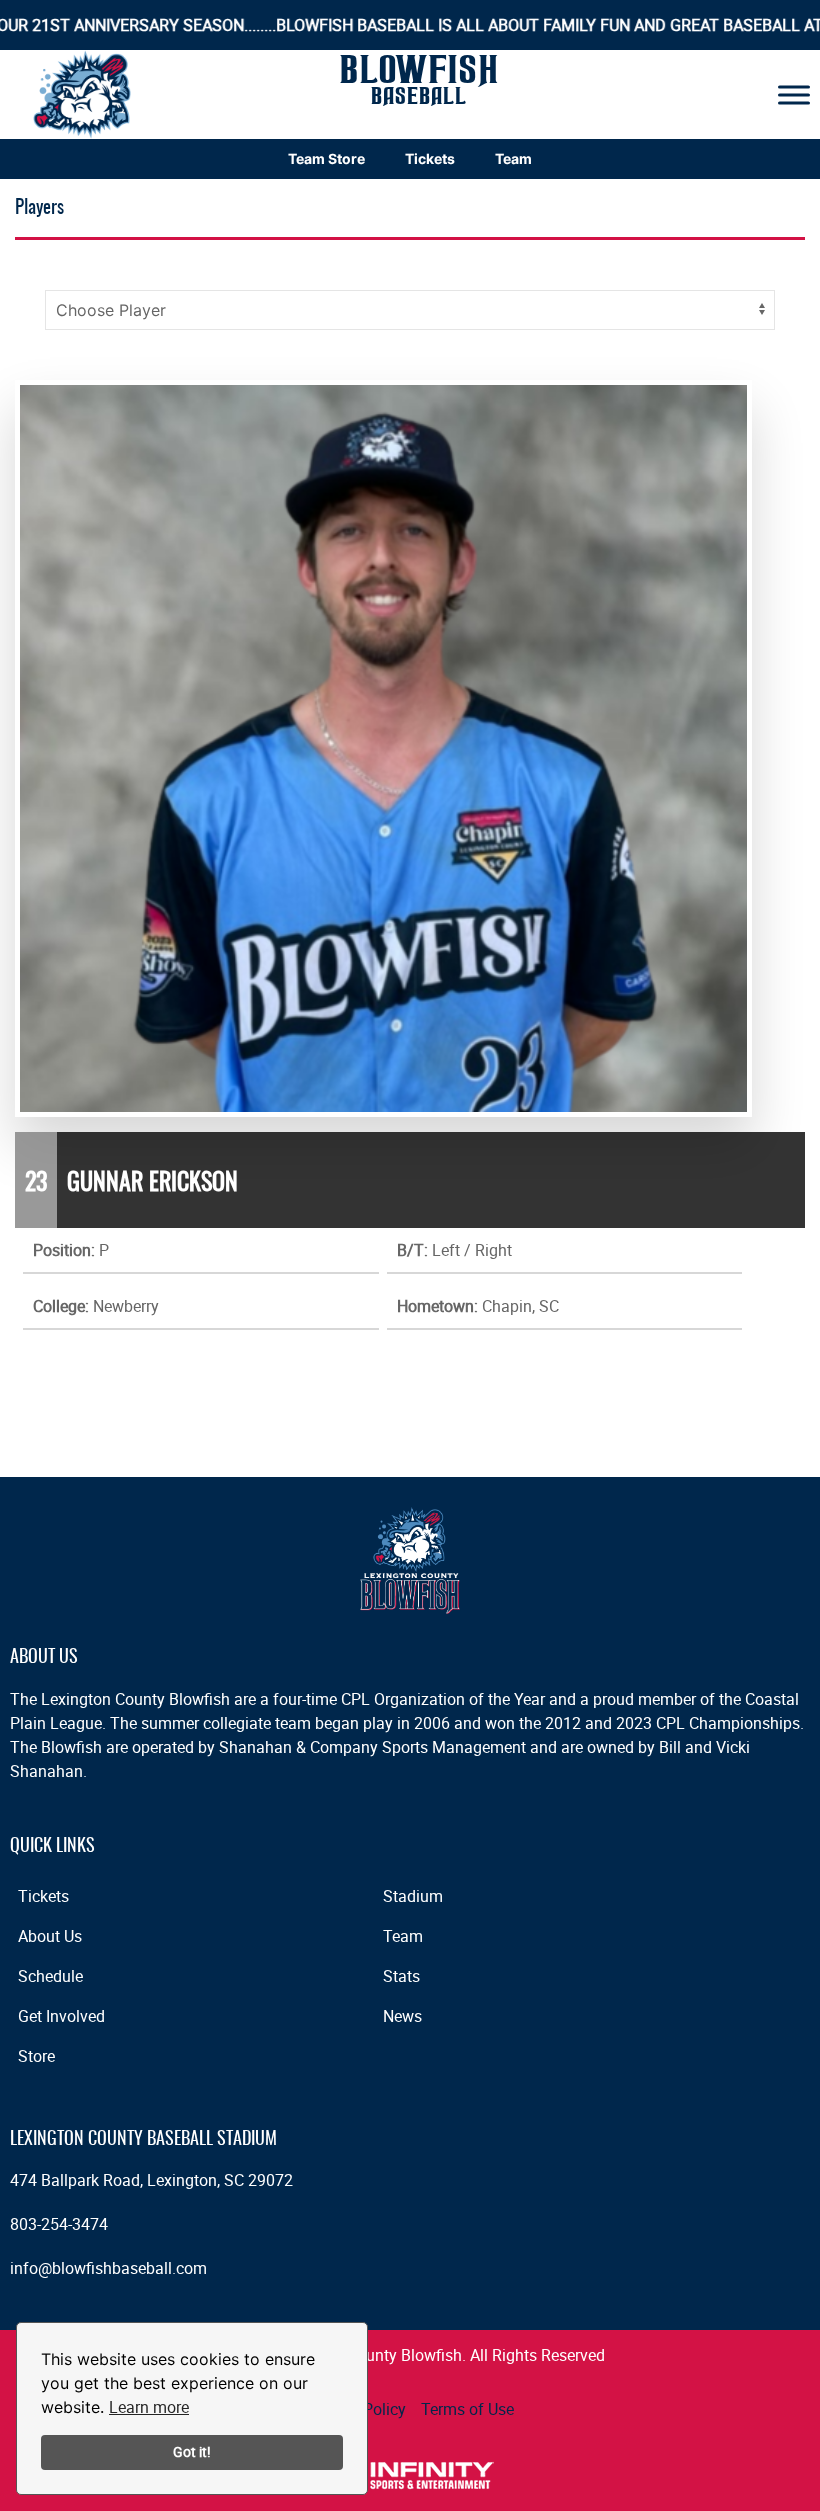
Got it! (192, 2451)
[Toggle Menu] (794, 94)
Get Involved (61, 2016)
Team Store (326, 158)
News (402, 2016)
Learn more (149, 2407)
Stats (401, 1976)
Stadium (413, 1896)
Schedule (50, 1976)
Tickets (430, 158)
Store (36, 2056)
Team (513, 158)
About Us (50, 1936)
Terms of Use (467, 2409)
